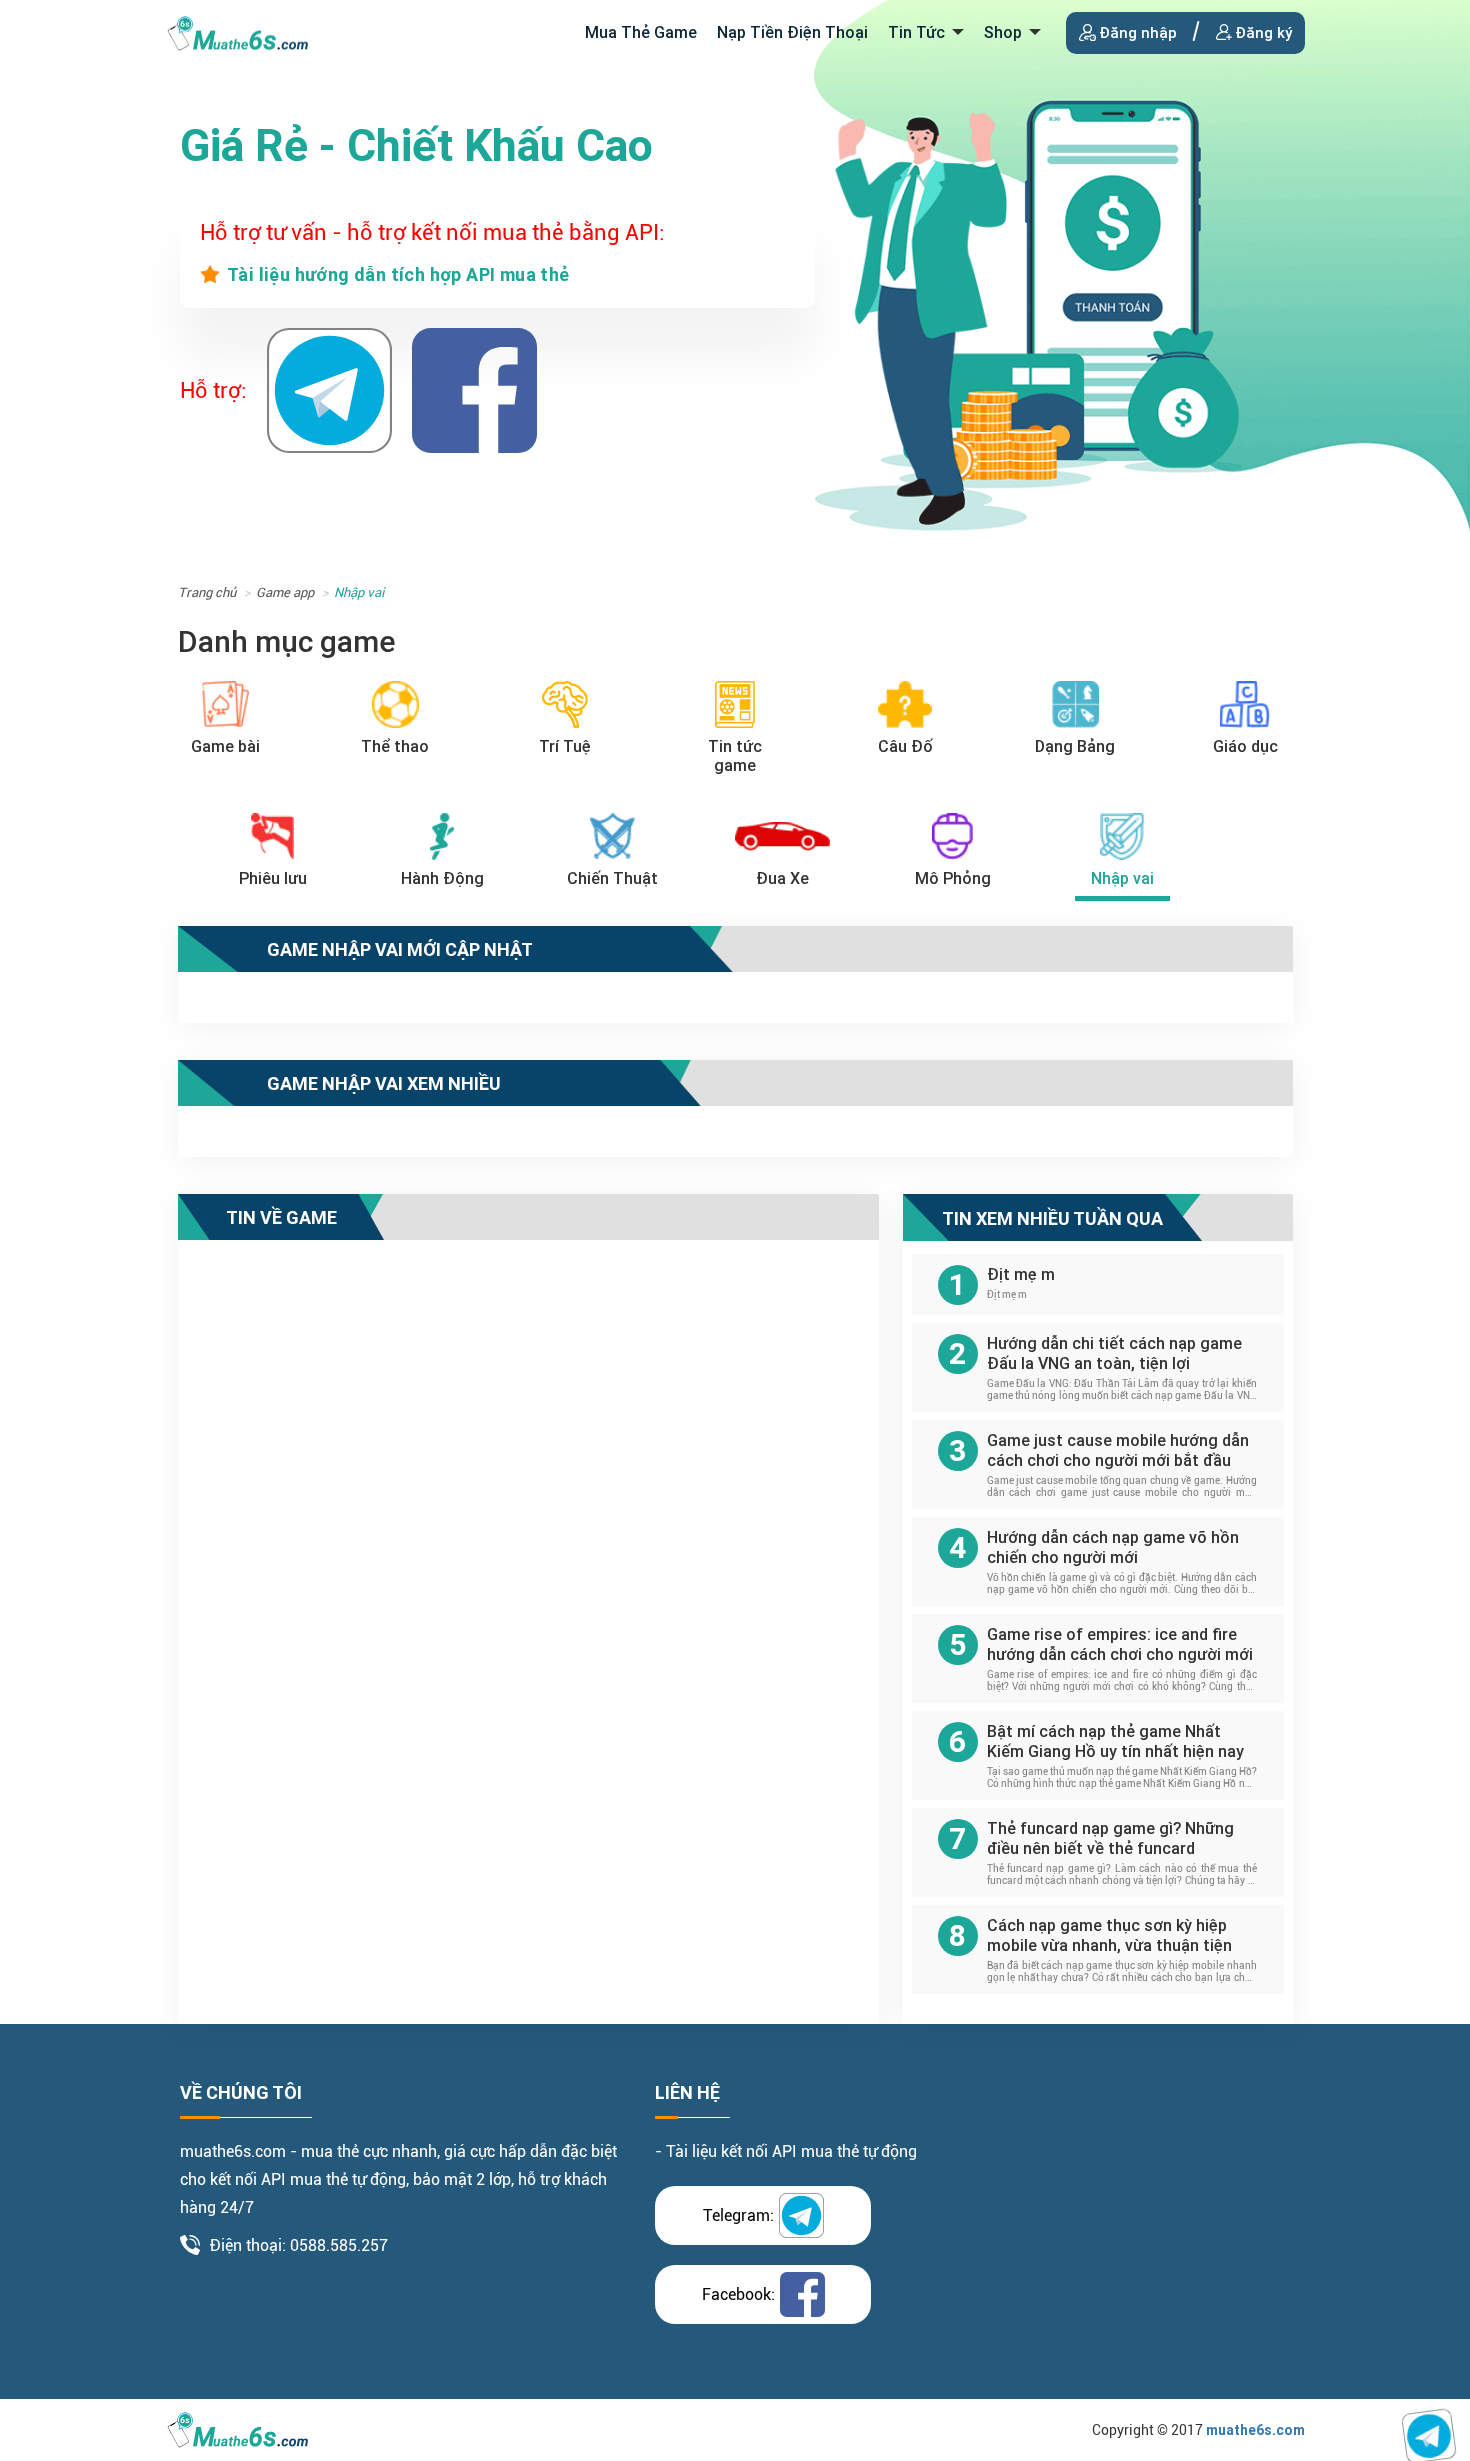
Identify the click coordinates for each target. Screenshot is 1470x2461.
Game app (285, 592)
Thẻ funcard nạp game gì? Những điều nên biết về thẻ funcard (1110, 1838)
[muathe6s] (238, 31)
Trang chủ (207, 592)
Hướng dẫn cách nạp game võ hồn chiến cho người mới (1113, 1547)
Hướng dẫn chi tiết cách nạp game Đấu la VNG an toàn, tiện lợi (1114, 1353)
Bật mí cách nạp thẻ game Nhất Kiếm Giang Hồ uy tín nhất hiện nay (1115, 1741)
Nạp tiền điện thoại (792, 32)
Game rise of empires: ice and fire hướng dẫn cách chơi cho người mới (1120, 1644)
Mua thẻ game (641, 32)
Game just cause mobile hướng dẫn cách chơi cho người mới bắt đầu (1118, 1450)
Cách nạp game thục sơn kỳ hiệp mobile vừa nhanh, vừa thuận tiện (1109, 1935)
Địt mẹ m (1021, 1274)
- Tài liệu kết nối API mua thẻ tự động (786, 2151)
